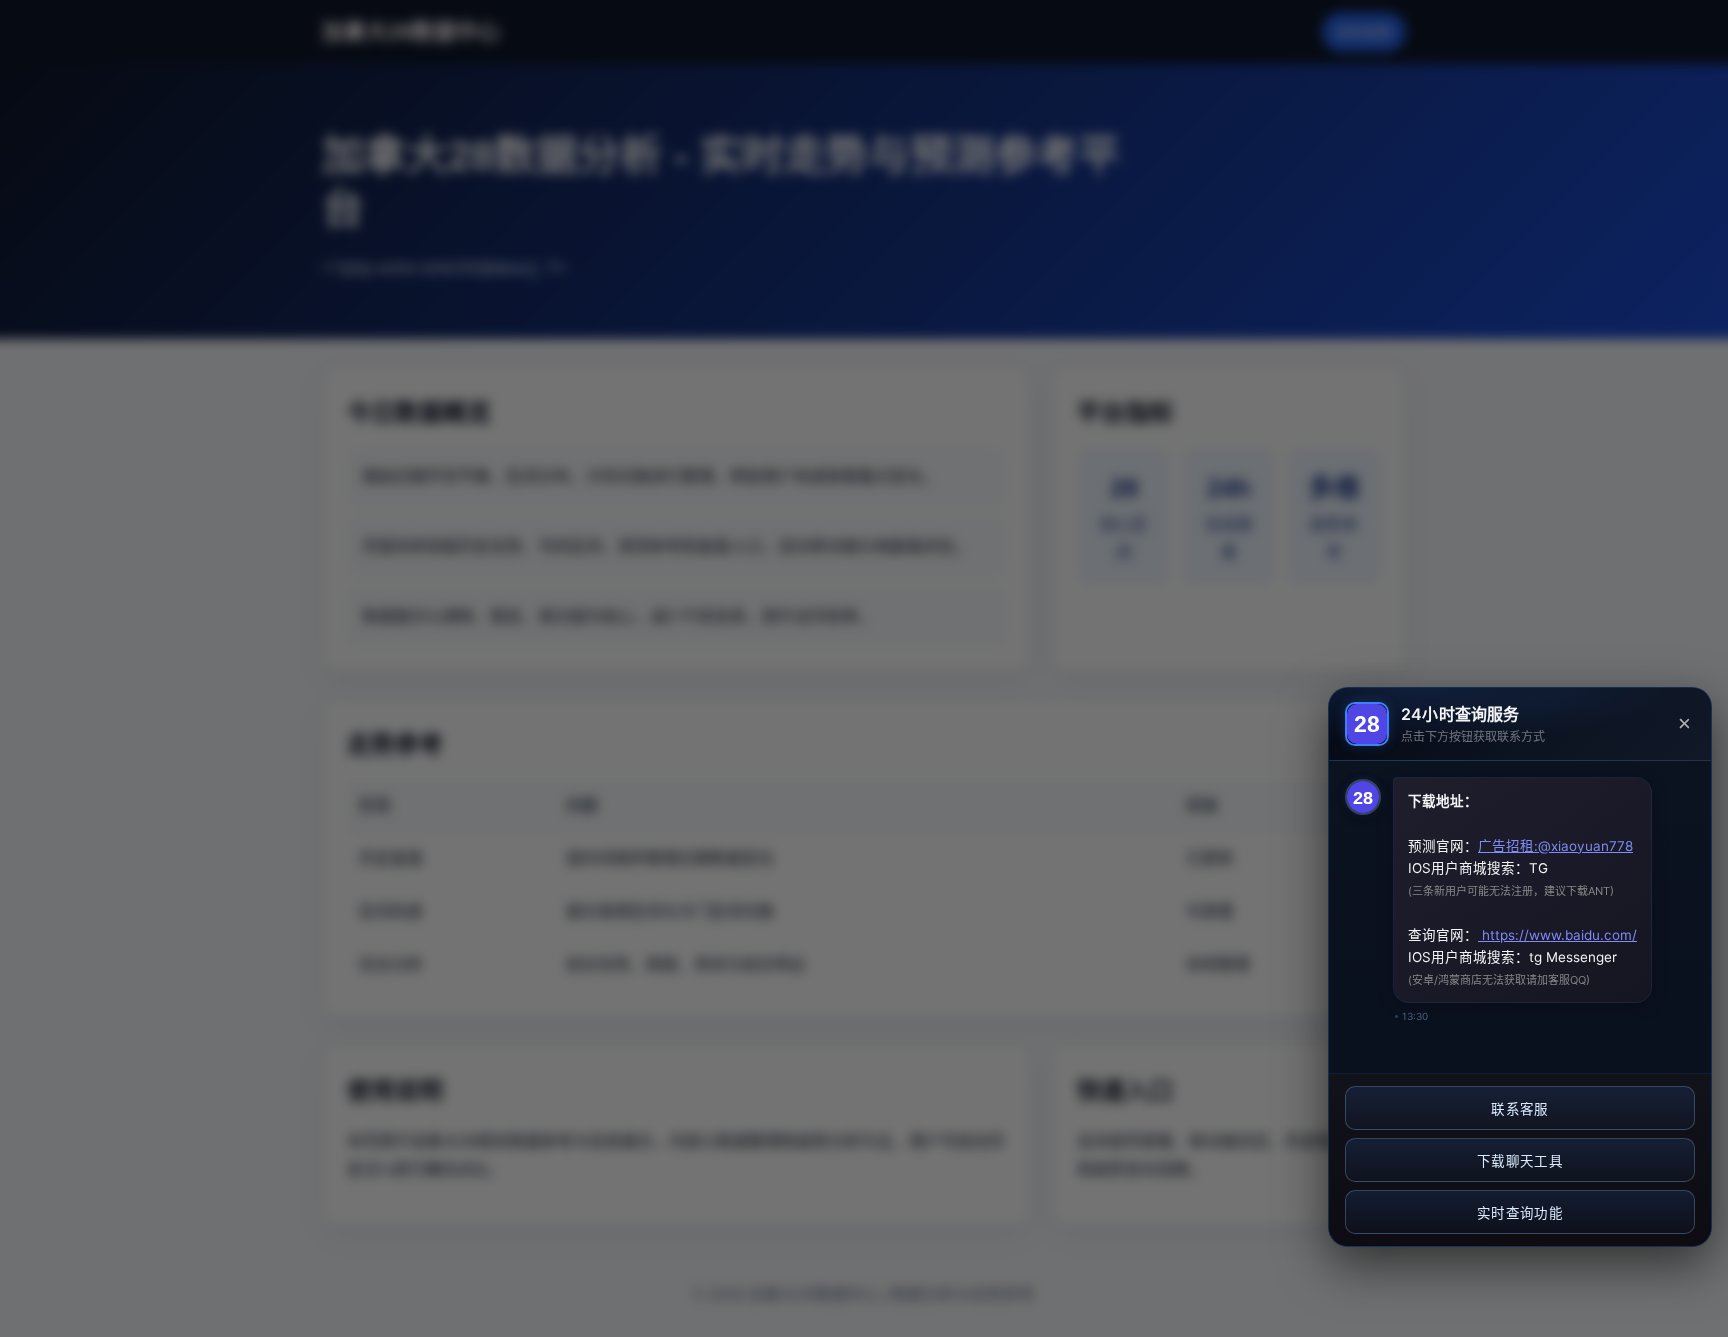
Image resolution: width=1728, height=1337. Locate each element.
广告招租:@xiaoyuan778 (1555, 846)
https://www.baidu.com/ (1557, 935)
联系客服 (1519, 1109)
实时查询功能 (1520, 1213)
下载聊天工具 (1520, 1161)
